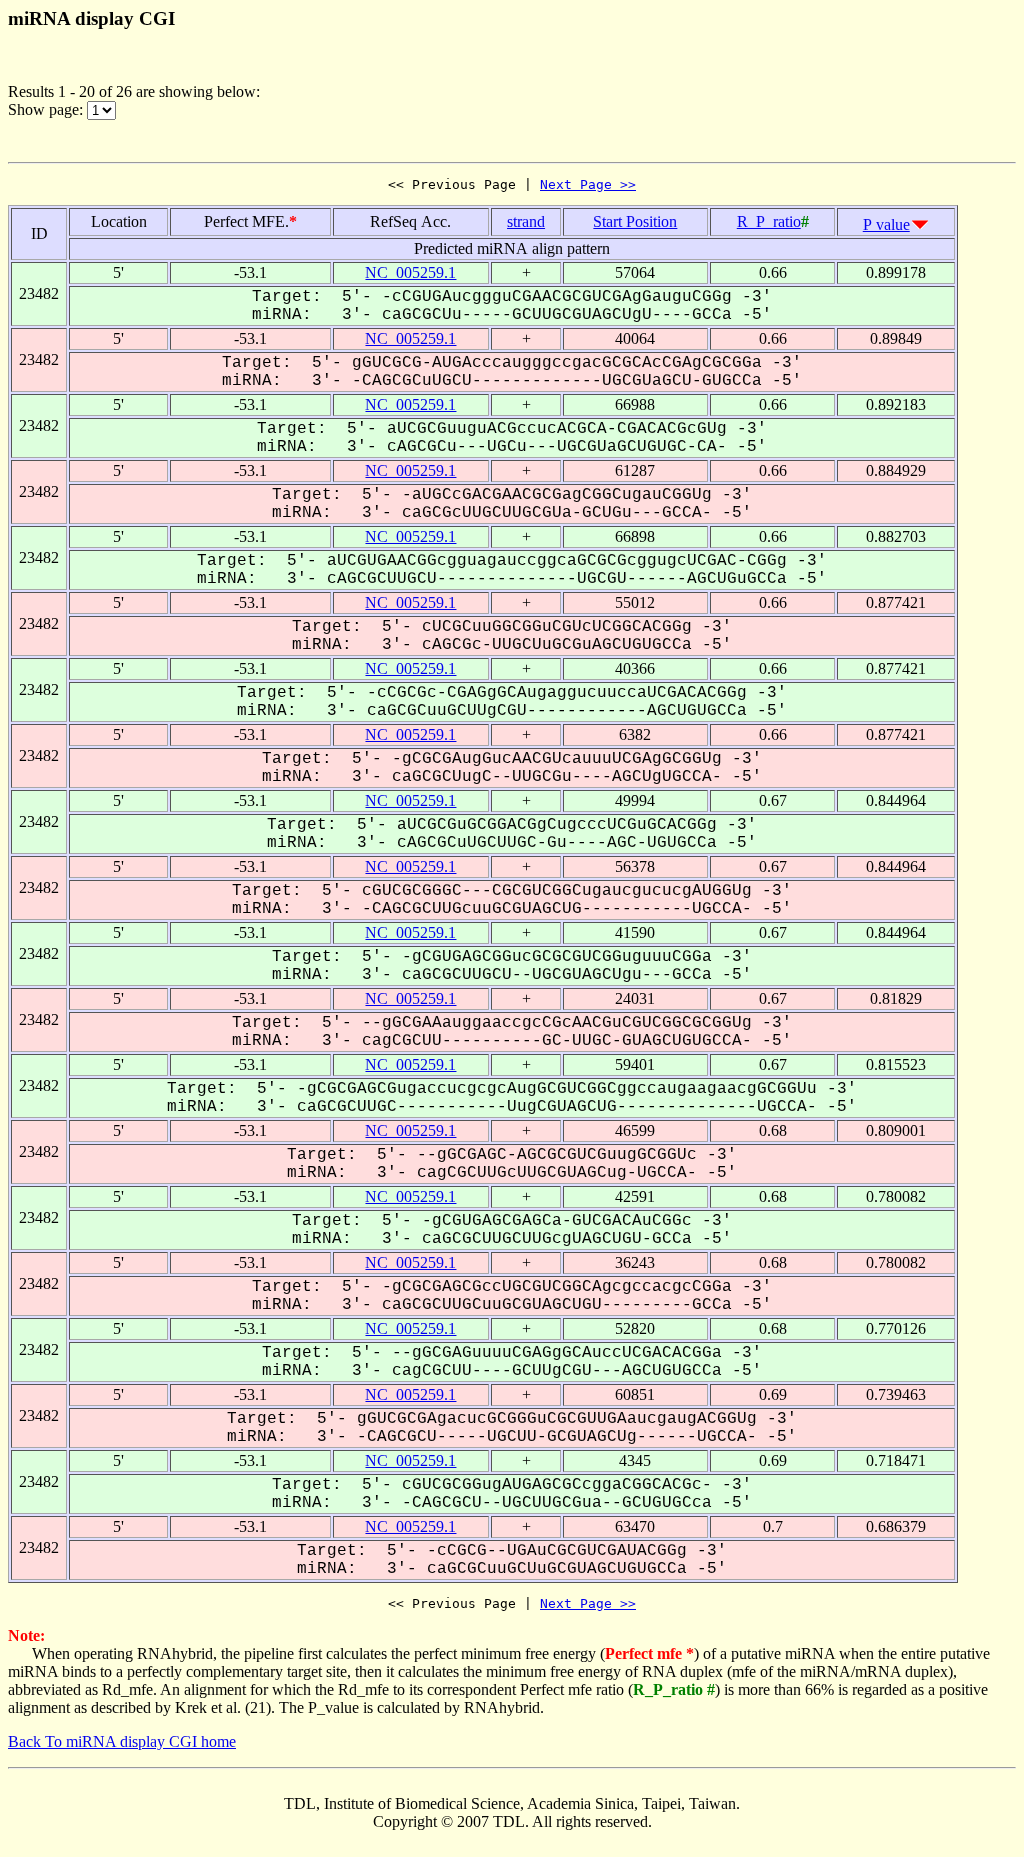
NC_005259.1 (410, 272)
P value (886, 224)
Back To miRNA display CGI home (122, 1741)
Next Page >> (588, 184)
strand (526, 221)
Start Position (635, 221)
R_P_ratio (769, 221)
